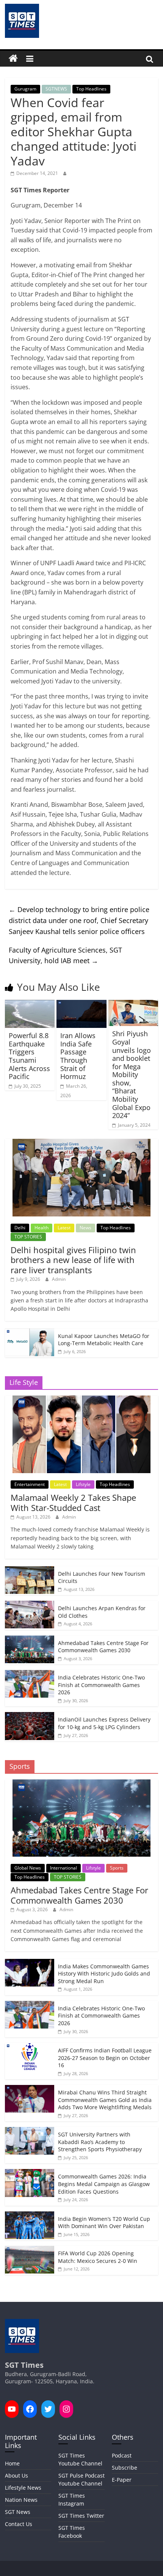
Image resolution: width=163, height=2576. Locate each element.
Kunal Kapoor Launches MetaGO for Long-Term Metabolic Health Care (104, 1340)
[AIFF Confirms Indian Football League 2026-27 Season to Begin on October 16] (30, 2047)
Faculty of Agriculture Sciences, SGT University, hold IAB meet (65, 955)
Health (42, 1228)
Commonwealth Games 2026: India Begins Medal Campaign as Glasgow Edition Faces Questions (104, 2184)
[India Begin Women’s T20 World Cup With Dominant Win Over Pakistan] (30, 2215)
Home (12, 2463)
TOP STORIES (28, 1237)
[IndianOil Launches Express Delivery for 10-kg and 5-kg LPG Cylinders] (30, 1716)
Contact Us (19, 2524)
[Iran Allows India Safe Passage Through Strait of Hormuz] (81, 1004)
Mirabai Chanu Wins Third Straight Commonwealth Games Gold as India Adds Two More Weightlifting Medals (105, 2100)
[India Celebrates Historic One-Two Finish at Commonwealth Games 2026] (30, 1674)
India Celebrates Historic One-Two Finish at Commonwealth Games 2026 (101, 1685)
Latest (64, 1228)
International (63, 1868)
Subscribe (125, 2468)
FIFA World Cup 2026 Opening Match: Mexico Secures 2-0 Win (98, 2257)
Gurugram (25, 89)
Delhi (20, 1228)
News (85, 1228)
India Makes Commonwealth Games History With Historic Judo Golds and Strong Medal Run (104, 1974)
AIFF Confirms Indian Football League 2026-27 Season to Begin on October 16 (105, 2058)
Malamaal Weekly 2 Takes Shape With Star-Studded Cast (73, 1502)
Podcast (122, 2455)
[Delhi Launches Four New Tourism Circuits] (30, 1570)
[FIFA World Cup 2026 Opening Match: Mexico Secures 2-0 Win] (30, 2250)
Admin (59, 1279)
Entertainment (30, 1484)
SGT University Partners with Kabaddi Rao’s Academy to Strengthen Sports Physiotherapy (100, 2142)
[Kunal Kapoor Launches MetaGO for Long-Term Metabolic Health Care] (30, 1332)
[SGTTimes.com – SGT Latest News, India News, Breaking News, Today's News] (13, 59)
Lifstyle (83, 1484)
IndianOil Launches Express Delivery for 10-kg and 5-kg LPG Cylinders (104, 1723)
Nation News (21, 2500)
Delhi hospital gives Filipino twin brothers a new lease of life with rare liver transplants (73, 1260)
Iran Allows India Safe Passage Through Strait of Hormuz (78, 1056)
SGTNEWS (56, 89)
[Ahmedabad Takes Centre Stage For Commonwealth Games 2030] (30, 1640)
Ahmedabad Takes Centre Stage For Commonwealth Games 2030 (103, 1647)
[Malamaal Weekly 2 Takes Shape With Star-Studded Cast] (81, 1399)
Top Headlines (91, 89)
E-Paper (122, 2480)
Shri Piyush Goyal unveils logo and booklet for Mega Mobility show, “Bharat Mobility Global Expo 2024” (132, 1074)
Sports (117, 1868)
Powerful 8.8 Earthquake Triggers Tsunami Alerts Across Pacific (29, 1056)
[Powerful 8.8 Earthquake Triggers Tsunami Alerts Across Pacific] (30, 1004)
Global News (28, 1868)
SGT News (18, 2512)
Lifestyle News (23, 2488)
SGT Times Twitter (81, 2516)
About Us (16, 2475)
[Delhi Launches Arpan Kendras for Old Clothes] (30, 1605)
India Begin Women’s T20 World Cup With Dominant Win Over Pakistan (104, 2223)
